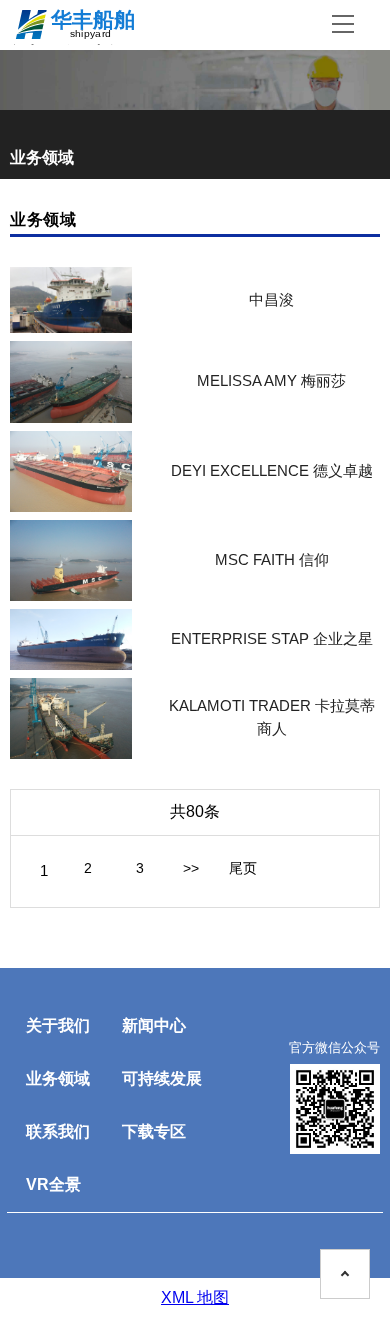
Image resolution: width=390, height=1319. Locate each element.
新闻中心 (154, 1025)
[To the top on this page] (345, 1274)
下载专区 (154, 1131)
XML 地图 (195, 1297)
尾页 (243, 868)
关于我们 (58, 1025)
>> (191, 868)
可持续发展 (162, 1078)
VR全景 (53, 1184)
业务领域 (58, 1078)
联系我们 (58, 1131)
